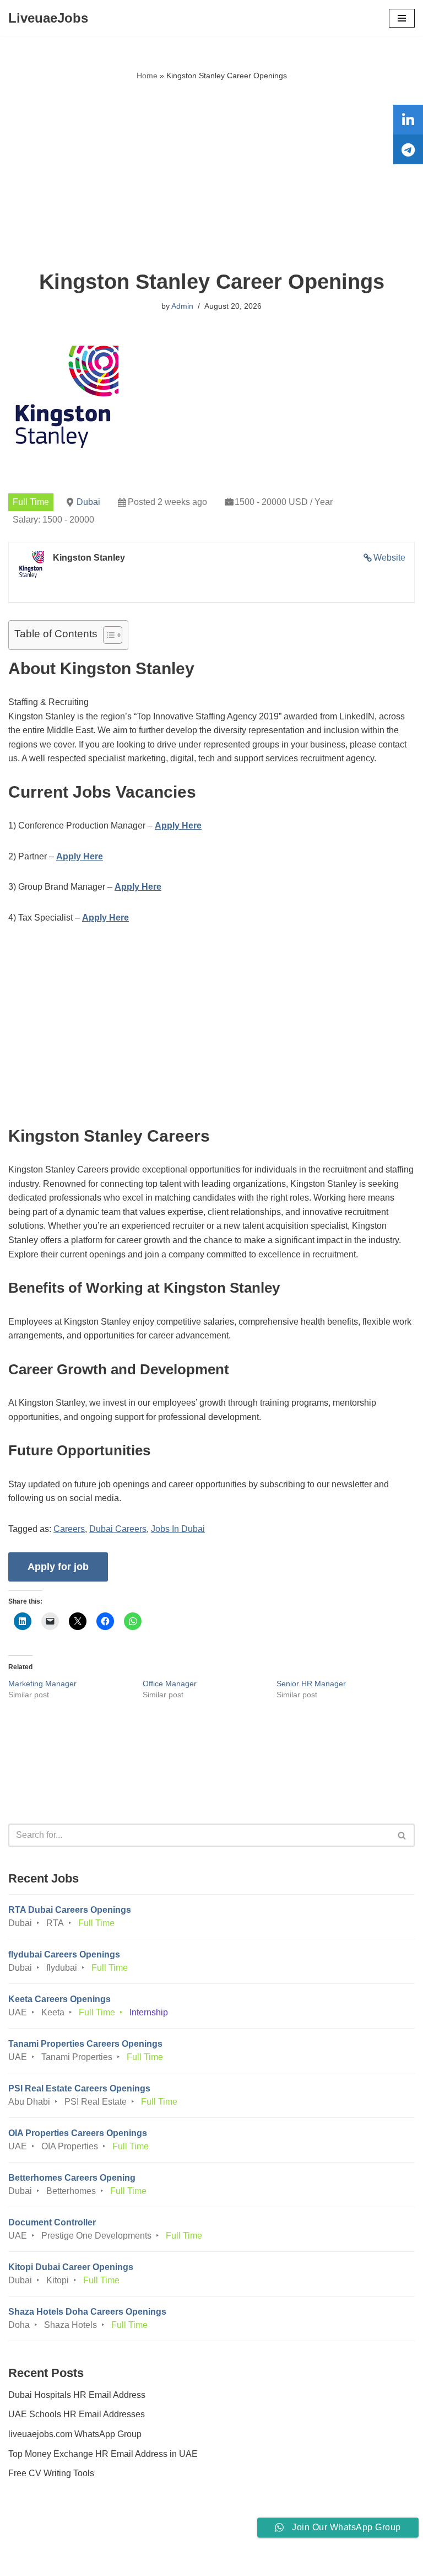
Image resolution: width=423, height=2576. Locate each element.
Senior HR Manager (311, 1684)
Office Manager (170, 1684)
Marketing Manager (42, 1684)
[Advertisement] (211, 176)
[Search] (402, 1835)
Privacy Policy (38, 2537)
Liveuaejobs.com (170, 2559)
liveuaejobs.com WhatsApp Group (75, 2434)
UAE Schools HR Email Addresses (77, 2414)
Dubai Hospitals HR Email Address (77, 2395)
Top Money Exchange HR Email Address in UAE (103, 2454)
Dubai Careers (118, 1529)
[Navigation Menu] (402, 18)
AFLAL (273, 2559)
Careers (69, 1529)
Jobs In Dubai (178, 1529)
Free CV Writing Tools (51, 2473)
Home (147, 76)
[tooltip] (408, 120)
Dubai (88, 502)
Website (389, 558)
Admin (182, 306)
